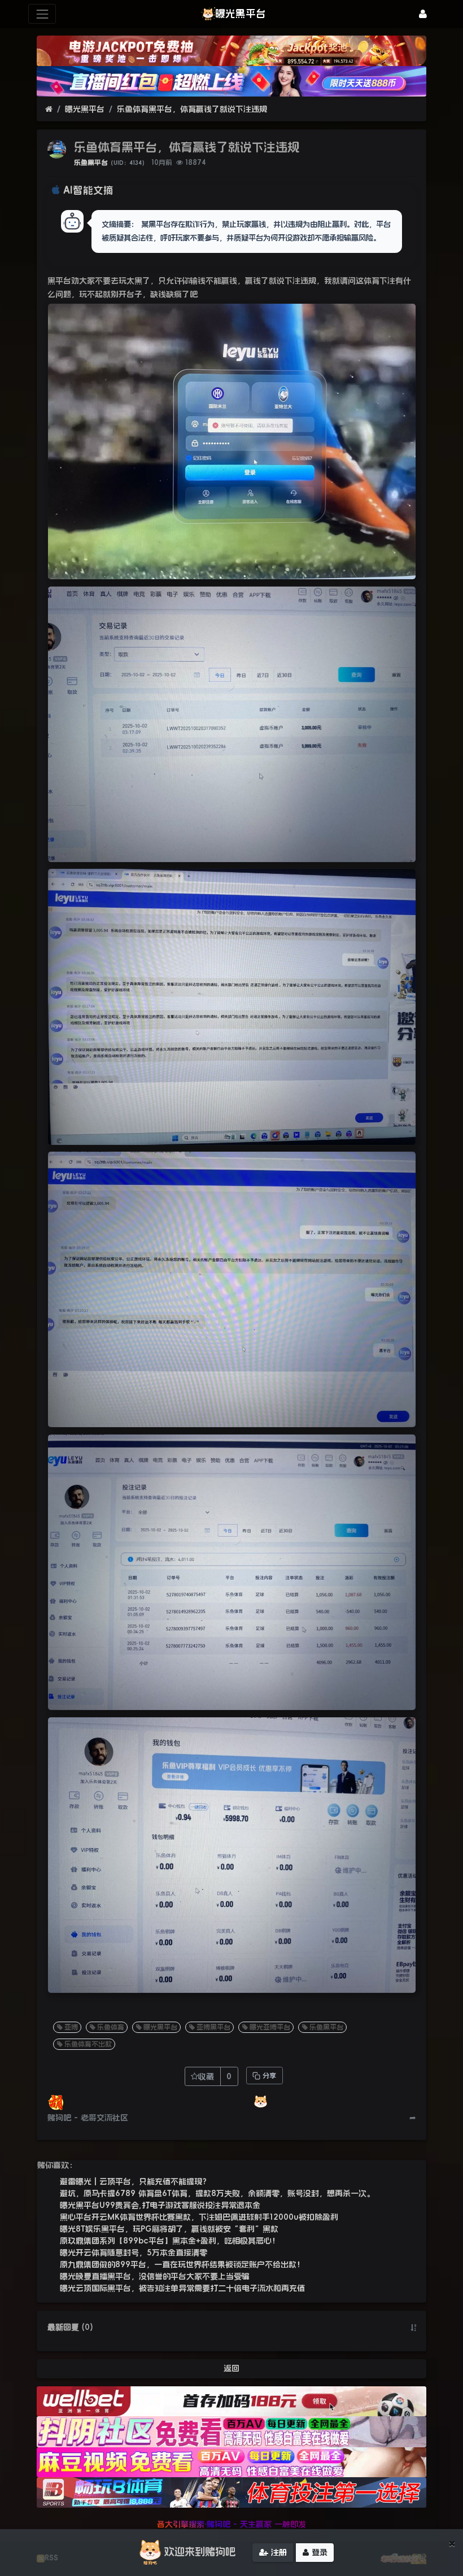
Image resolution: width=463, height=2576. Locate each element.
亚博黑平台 (213, 2027)
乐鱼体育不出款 (88, 2044)
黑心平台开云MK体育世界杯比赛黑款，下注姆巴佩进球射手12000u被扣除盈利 (199, 2217)
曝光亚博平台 (270, 2027)
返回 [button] (231, 2368)
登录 (318, 2552)
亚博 (71, 2027)
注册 (278, 2552)
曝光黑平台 (85, 109)
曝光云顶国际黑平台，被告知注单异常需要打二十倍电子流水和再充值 (182, 2288)
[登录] (423, 14)
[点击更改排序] (413, 2328)
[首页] (49, 109)
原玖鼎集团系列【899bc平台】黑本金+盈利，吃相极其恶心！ (170, 2241)
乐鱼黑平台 (91, 163)
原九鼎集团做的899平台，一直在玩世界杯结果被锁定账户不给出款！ (182, 2264)
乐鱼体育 (111, 2027)
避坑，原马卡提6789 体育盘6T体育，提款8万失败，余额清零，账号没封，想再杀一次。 (217, 2193)
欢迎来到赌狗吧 (200, 2552)
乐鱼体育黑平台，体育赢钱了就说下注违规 (192, 109)
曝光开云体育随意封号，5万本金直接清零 (134, 2253)
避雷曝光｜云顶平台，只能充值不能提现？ (135, 2181)
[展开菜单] (42, 14)
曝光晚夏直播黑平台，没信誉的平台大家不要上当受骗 (155, 2276)
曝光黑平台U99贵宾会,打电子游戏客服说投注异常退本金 (160, 2205)
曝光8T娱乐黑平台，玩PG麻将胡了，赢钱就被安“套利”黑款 (169, 2229)
